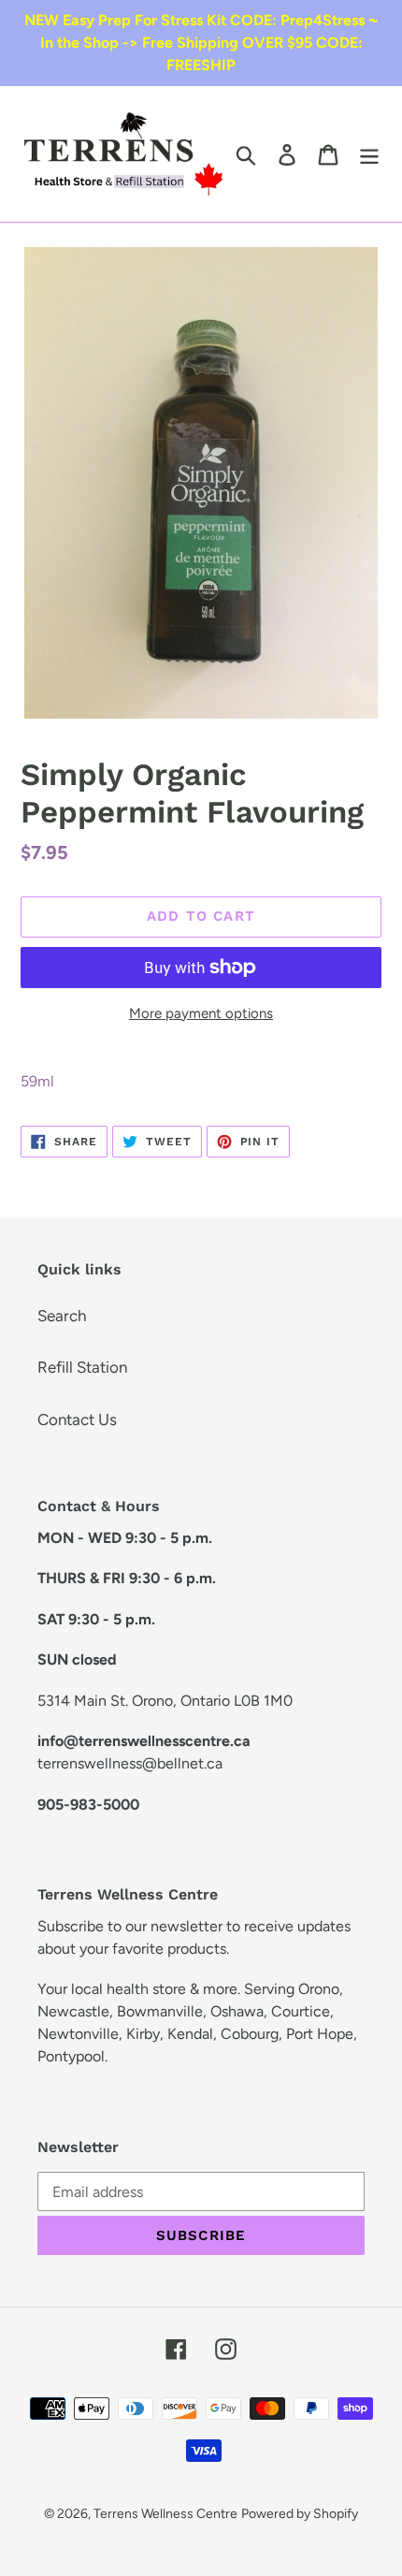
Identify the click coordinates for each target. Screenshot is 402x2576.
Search (62, 1316)
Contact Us (77, 1419)
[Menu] (369, 154)
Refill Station (82, 1367)
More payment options (201, 1013)
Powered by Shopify (300, 2514)
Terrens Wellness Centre (165, 2514)
